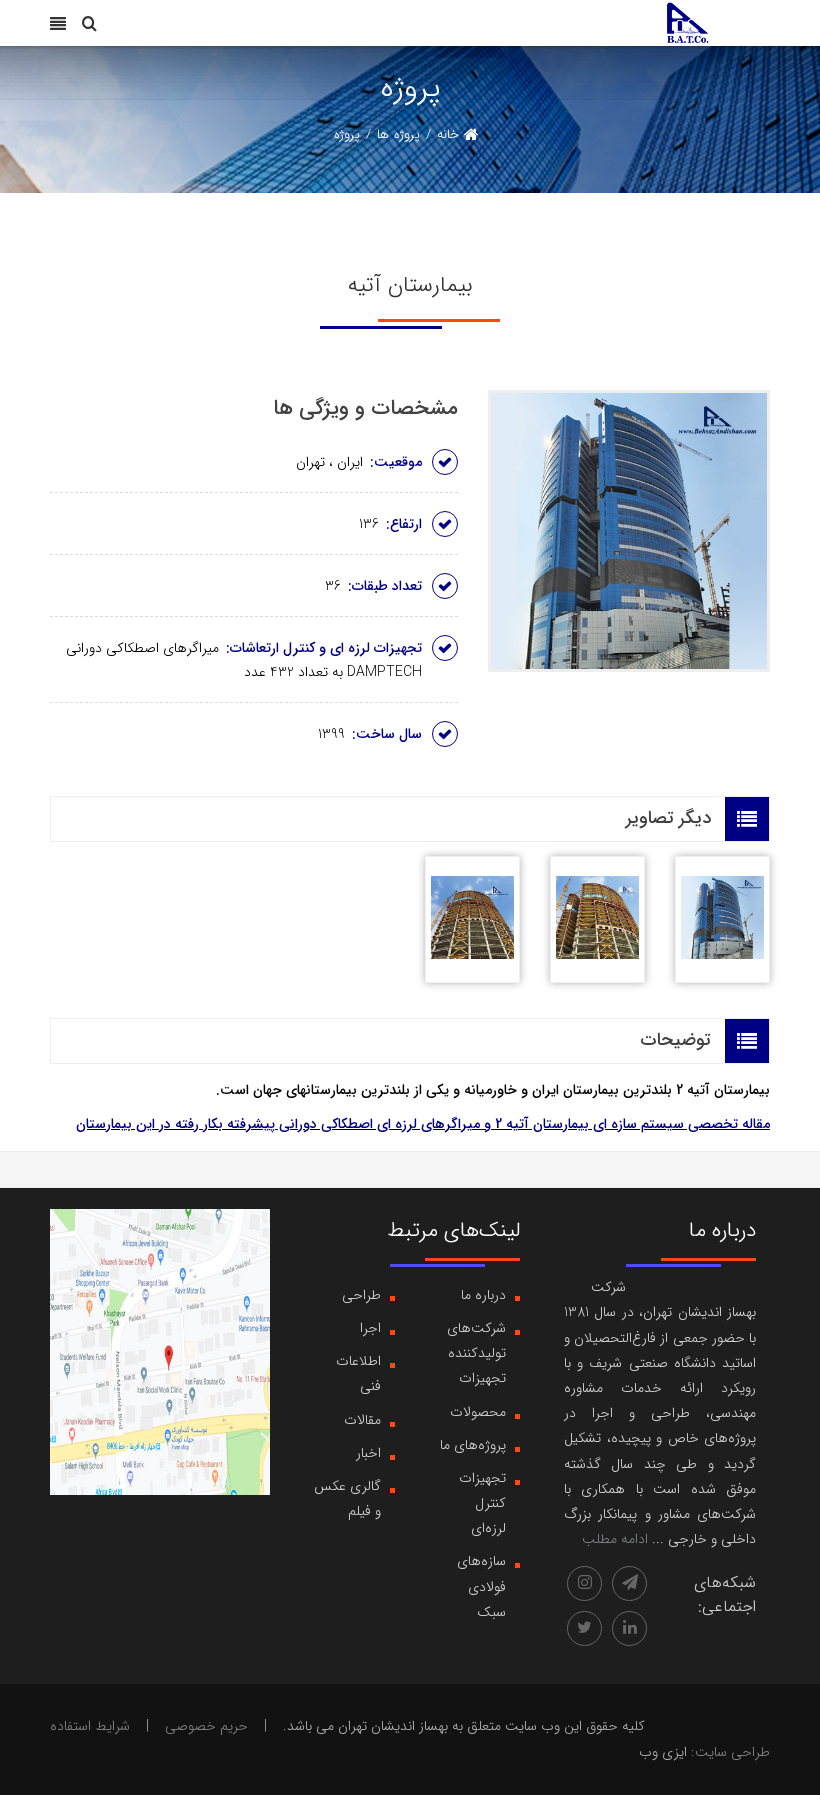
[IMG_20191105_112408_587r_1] (472, 919)
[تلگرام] (629, 1583)
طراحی (361, 1295)
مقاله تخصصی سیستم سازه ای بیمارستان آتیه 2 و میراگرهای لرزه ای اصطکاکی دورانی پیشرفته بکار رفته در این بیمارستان (423, 1124)
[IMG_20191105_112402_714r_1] (597, 919)
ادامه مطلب (615, 1539)
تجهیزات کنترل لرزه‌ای (482, 1503)
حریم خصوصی (206, 1726)
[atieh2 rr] (722, 919)
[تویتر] (584, 1628)
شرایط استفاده (90, 1726)
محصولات (478, 1412)
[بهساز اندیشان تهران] (687, 22)
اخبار (368, 1453)
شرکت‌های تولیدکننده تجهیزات (476, 1353)
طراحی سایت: (730, 1752)
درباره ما (483, 1295)
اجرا (370, 1328)
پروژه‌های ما (473, 1445)
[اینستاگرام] (584, 1583)
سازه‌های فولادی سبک (481, 1586)
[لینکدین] (629, 1628)
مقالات (362, 1420)
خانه (448, 134)
